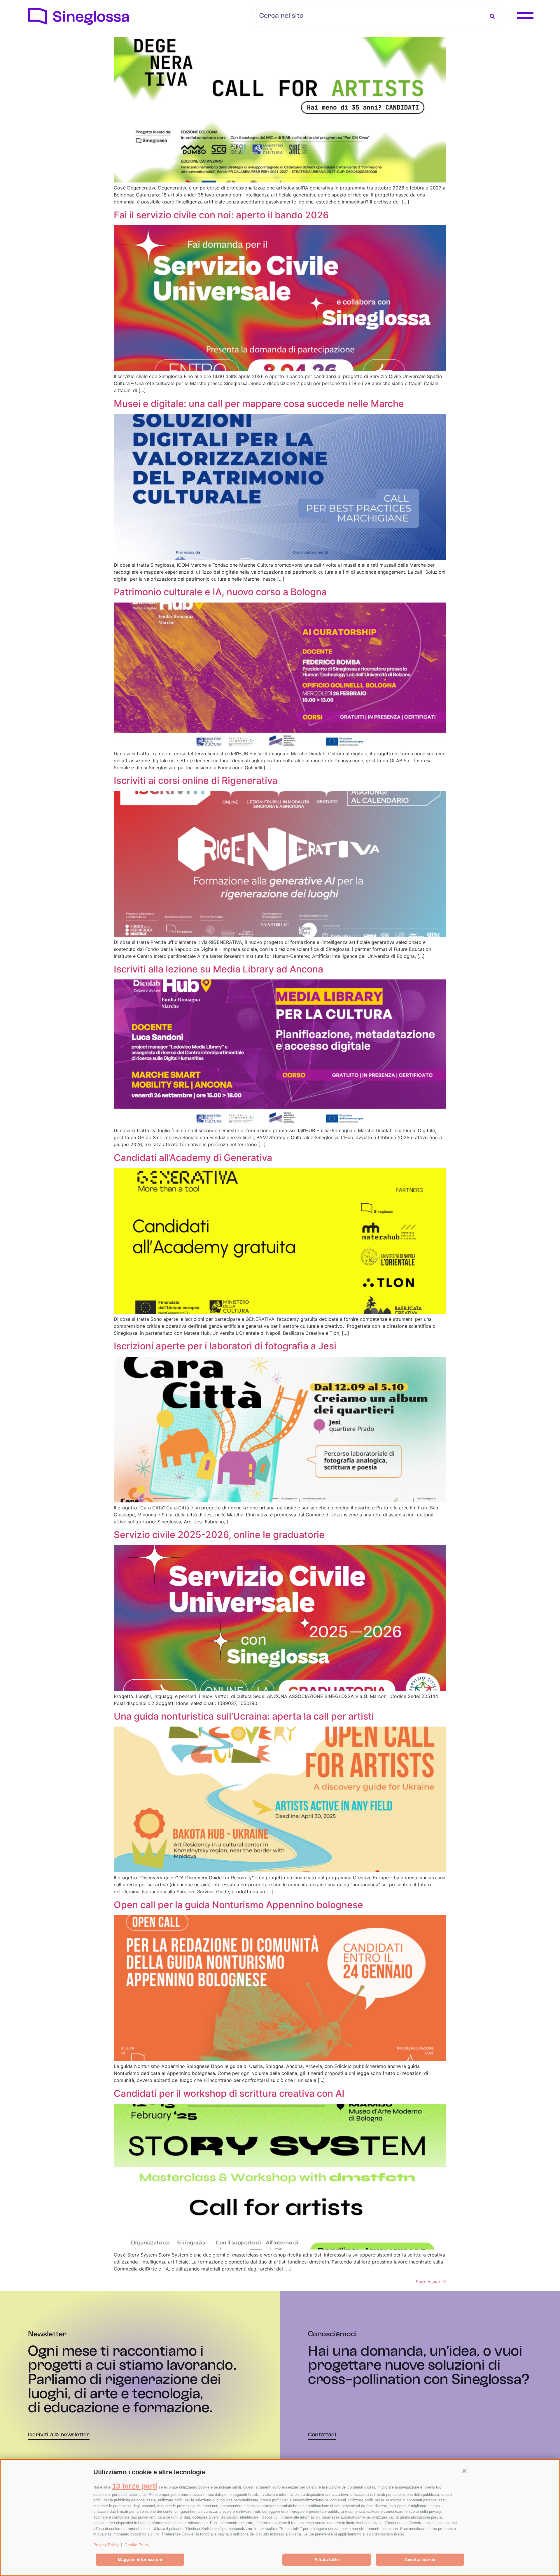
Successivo (431, 2282)
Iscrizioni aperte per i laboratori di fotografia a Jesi (225, 1346)
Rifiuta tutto (327, 2559)
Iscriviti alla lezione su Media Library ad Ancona (218, 969)
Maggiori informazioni (140, 2559)
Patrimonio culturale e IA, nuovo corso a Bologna (220, 592)
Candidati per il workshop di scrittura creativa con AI (229, 2093)
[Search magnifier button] (492, 16)
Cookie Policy (137, 2545)
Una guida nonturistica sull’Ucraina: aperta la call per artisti (244, 1716)
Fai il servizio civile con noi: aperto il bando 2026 (221, 215)
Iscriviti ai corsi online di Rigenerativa (196, 780)
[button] (464, 2471)
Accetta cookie (420, 2559)
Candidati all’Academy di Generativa (193, 1158)
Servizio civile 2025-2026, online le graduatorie (219, 1535)
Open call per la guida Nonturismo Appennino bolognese (238, 1905)
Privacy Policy (106, 2545)
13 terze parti (135, 2486)
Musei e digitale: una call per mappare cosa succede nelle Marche (260, 404)
